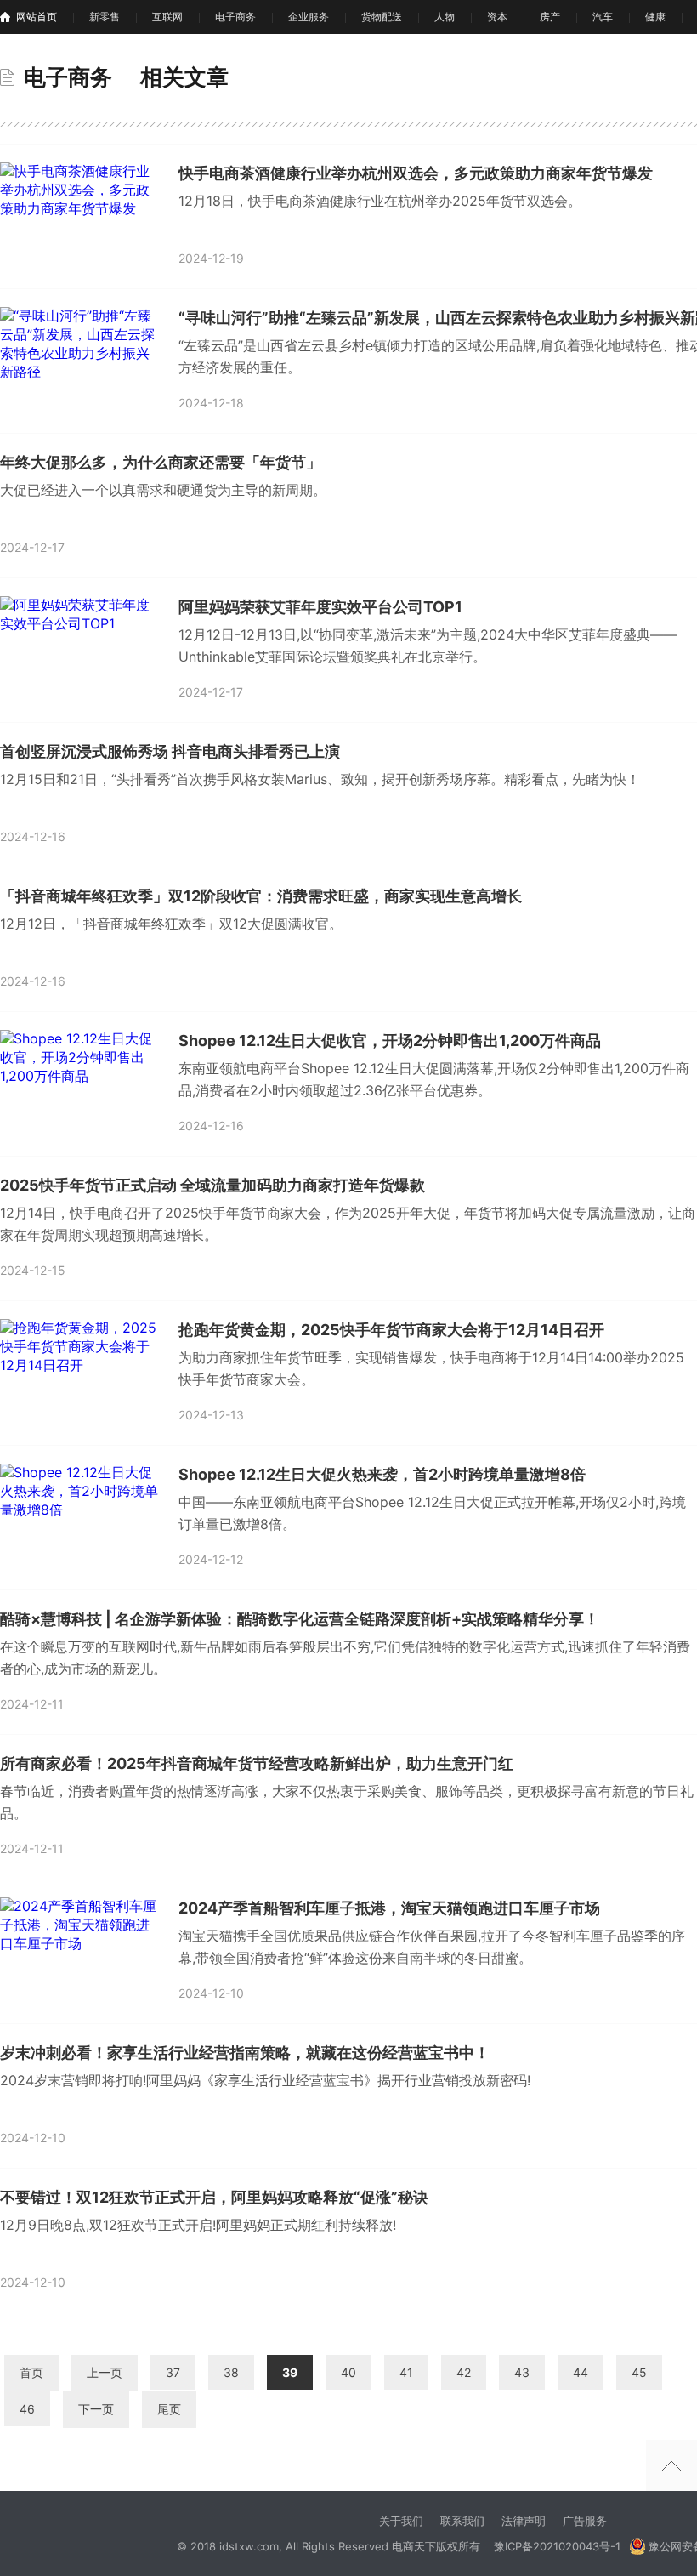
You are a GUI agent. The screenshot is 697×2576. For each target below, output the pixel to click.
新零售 (105, 17)
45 (639, 2372)
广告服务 (585, 2521)
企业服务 (309, 17)
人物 (445, 17)
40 (348, 2372)
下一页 (96, 2409)
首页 (31, 2372)
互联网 (167, 17)
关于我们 (401, 2521)
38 (231, 2372)
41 (406, 2372)
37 (173, 2372)
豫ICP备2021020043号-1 (557, 2546)
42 (464, 2372)
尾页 (169, 2409)
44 (581, 2372)
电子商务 (235, 17)
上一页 (105, 2372)
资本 (497, 17)
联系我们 (462, 2521)
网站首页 (37, 17)
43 (522, 2372)
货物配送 (382, 17)
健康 (655, 17)
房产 (550, 17)
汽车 (603, 17)
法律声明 (524, 2521)
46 (27, 2409)
